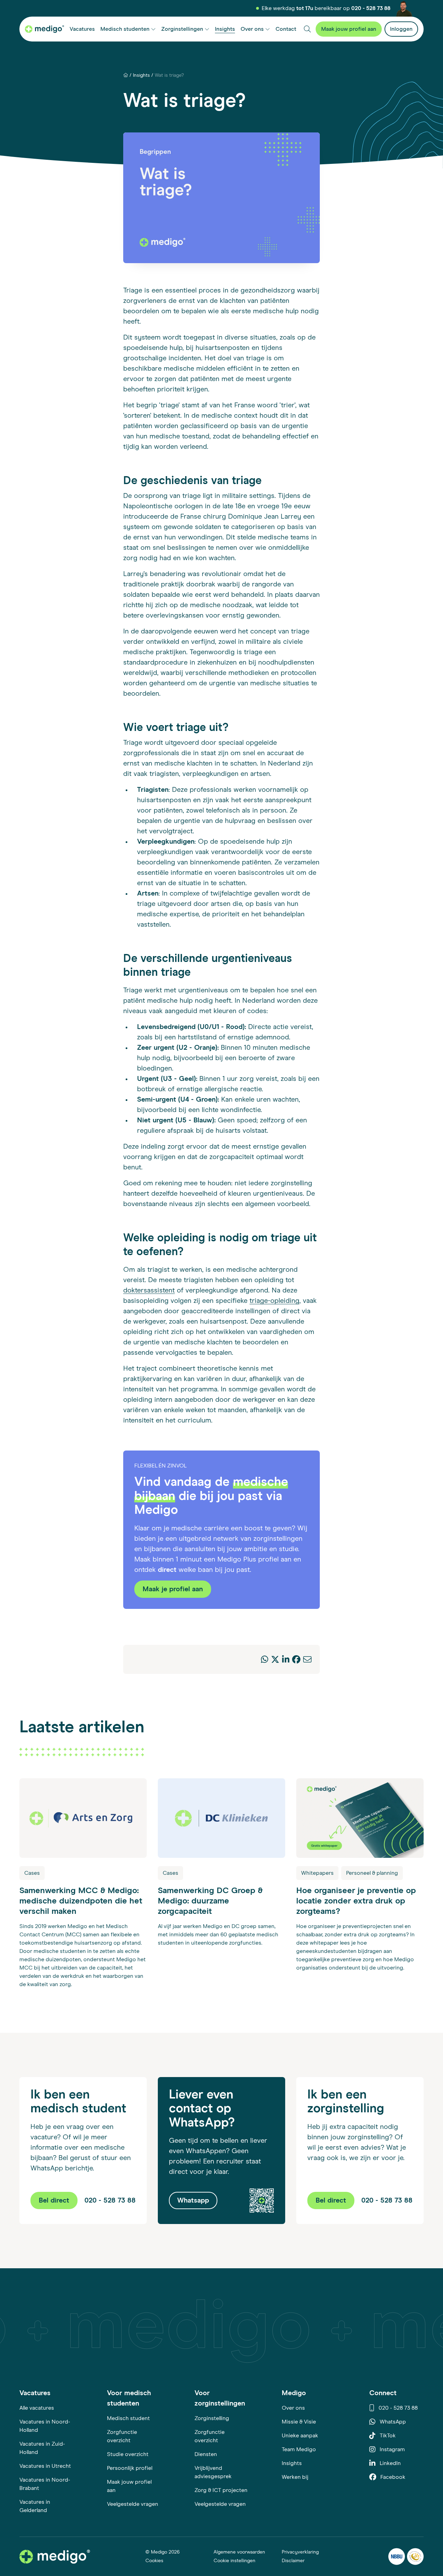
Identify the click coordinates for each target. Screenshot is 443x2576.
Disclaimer (293, 2561)
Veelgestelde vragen (133, 2504)
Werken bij (295, 2477)
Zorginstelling (212, 2418)
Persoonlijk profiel (130, 2468)
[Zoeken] (307, 29)
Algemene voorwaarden (239, 2552)
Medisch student (128, 2418)
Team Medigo (299, 2449)
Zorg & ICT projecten (221, 2490)
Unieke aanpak (300, 2436)
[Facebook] (296, 1660)
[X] (275, 1660)
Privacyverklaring (300, 2552)
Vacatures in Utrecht (45, 2466)
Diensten (206, 2454)
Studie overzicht (128, 2454)
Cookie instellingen (234, 2561)
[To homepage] (55, 2556)
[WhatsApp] (265, 1660)
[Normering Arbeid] (415, 2556)
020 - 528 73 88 (371, 8)
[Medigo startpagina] (44, 29)
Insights (141, 75)
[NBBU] (397, 2556)
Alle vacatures (37, 2408)
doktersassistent (149, 1290)
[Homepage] (126, 76)
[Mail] (307, 1660)
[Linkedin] (286, 1660)
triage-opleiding (274, 1301)
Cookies (154, 2561)
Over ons (293, 2408)
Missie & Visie (299, 2422)
